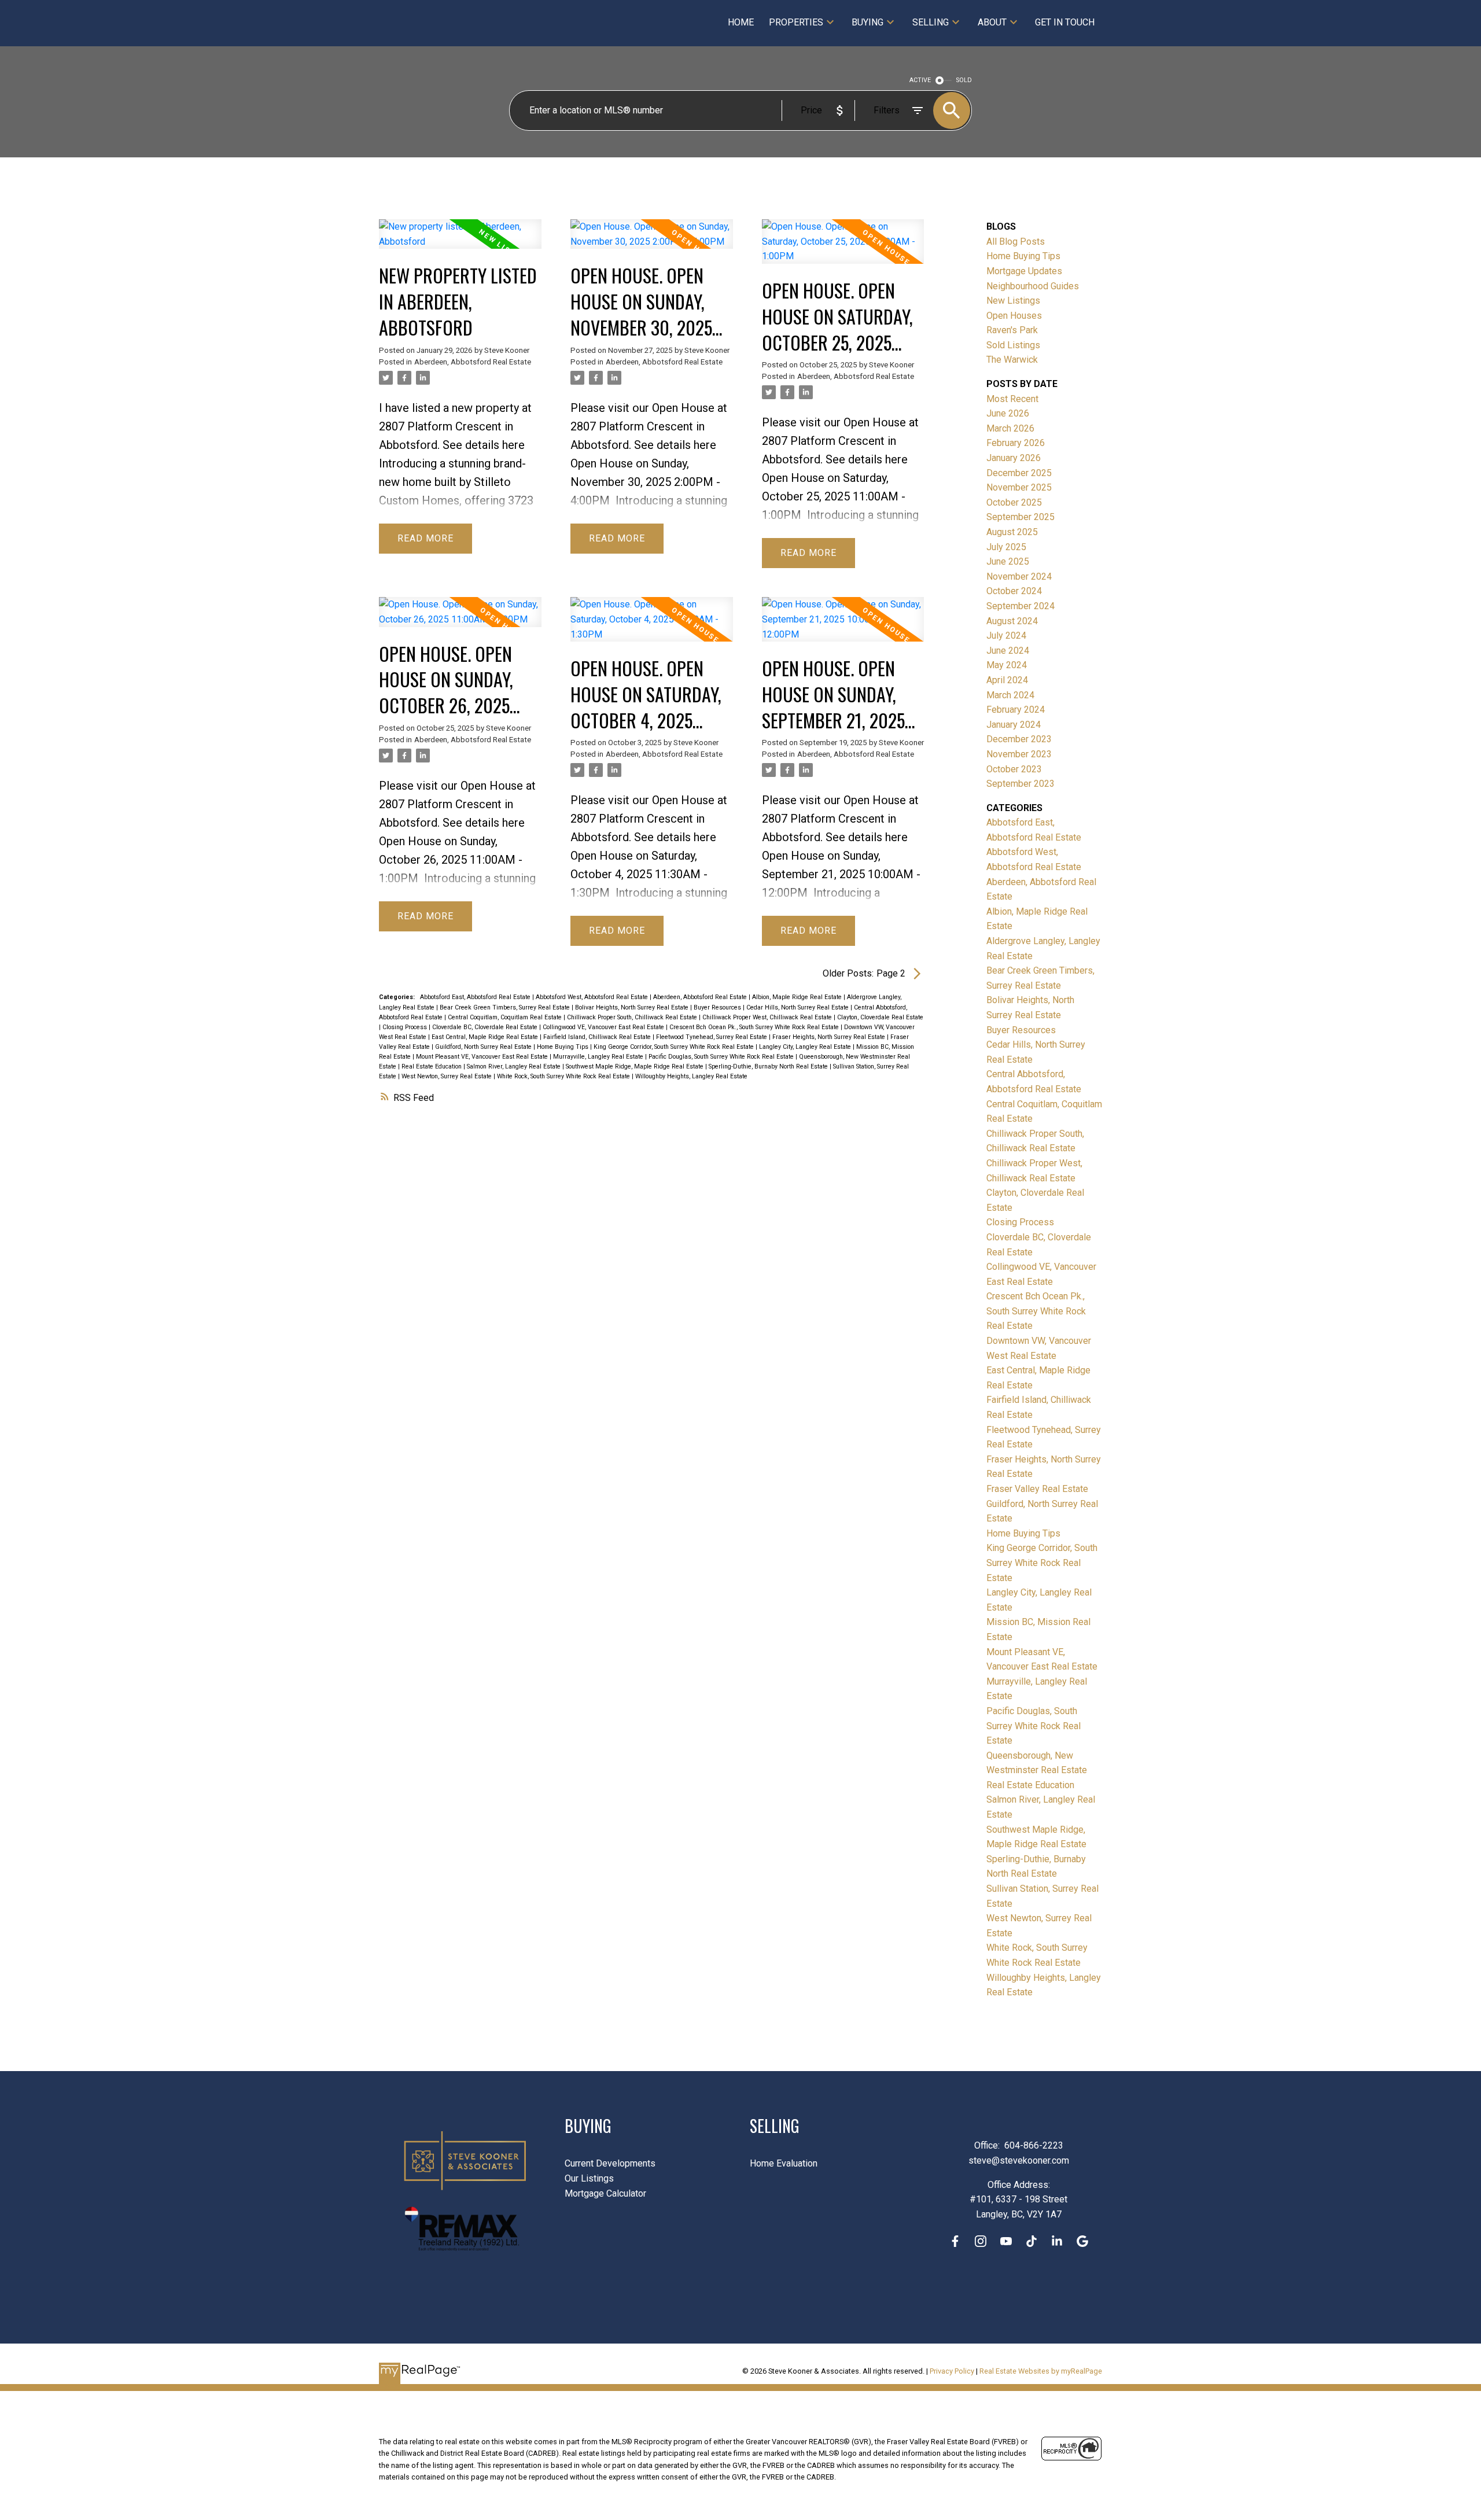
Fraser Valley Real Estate (1037, 1489)
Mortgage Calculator (605, 2193)
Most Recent (1012, 399)
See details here (484, 445)
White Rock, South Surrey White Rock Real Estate (564, 1076)
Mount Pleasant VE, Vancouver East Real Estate (483, 1057)
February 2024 (1016, 710)
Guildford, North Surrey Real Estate (484, 1047)
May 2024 (1007, 665)
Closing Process (406, 1027)
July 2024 (1006, 635)
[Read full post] (460, 241)
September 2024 (1021, 606)
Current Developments (610, 2163)
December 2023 (1019, 739)
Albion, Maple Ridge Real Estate (798, 997)
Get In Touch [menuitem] (1065, 22)
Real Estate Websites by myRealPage (1041, 2371)
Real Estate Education (432, 1066)
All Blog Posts (1016, 242)
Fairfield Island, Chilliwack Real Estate (598, 1037)
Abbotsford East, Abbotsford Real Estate (476, 997)
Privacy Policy (952, 2371)
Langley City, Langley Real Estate (806, 1047)
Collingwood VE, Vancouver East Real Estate (604, 1027)
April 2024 (1007, 680)
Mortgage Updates (1024, 271)
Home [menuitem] (741, 22)
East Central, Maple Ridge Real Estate (486, 1037)
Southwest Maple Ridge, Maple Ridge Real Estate (635, 1066)
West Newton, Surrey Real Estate (447, 1076)
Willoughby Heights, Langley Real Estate (691, 1076)
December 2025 (1019, 473)
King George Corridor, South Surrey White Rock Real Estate (675, 1047)
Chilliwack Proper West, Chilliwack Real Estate (768, 1017)
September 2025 (1021, 517)
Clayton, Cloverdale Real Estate (880, 1017)
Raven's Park (1012, 330)
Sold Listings (1013, 345)
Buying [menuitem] (867, 22)
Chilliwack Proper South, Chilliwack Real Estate (633, 1017)
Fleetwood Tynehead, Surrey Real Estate (712, 1037)
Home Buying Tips (563, 1047)
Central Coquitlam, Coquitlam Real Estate (506, 1017)
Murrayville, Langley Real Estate (599, 1057)
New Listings (1013, 301)
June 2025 (1008, 561)
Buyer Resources (718, 1007)
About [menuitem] (992, 22)
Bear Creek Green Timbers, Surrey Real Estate (506, 1007)
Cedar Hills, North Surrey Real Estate (798, 1007)
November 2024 (1019, 576)
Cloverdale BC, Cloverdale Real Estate (486, 1027)
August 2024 (1012, 621)
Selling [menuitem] (931, 22)
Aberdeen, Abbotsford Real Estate (473, 362)
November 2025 (1019, 487)
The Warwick (1012, 360)
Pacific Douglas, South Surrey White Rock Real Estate (722, 1057)
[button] (955, 2241)
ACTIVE (920, 80)
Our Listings (589, 2178)
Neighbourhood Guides (1033, 286)
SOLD (964, 80)
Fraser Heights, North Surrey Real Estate (830, 1037)
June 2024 (1008, 651)
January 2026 (1014, 458)
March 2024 (1010, 695)
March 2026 (1010, 428)
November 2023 (1019, 754)
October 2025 (1014, 502)
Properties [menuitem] (796, 22)
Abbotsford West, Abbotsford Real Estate (593, 997)
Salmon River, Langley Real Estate (515, 1066)
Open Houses (1014, 316)
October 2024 (1014, 591)
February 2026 (1016, 443)
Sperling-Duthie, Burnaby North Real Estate (769, 1066)
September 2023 (1021, 784)
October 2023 (1014, 769)
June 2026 (1008, 413)
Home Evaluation (784, 2163)
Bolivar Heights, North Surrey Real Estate (633, 1007)
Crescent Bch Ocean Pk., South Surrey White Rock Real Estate (755, 1027)
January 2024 (1014, 725)
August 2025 (1012, 532)
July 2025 (1006, 547)
